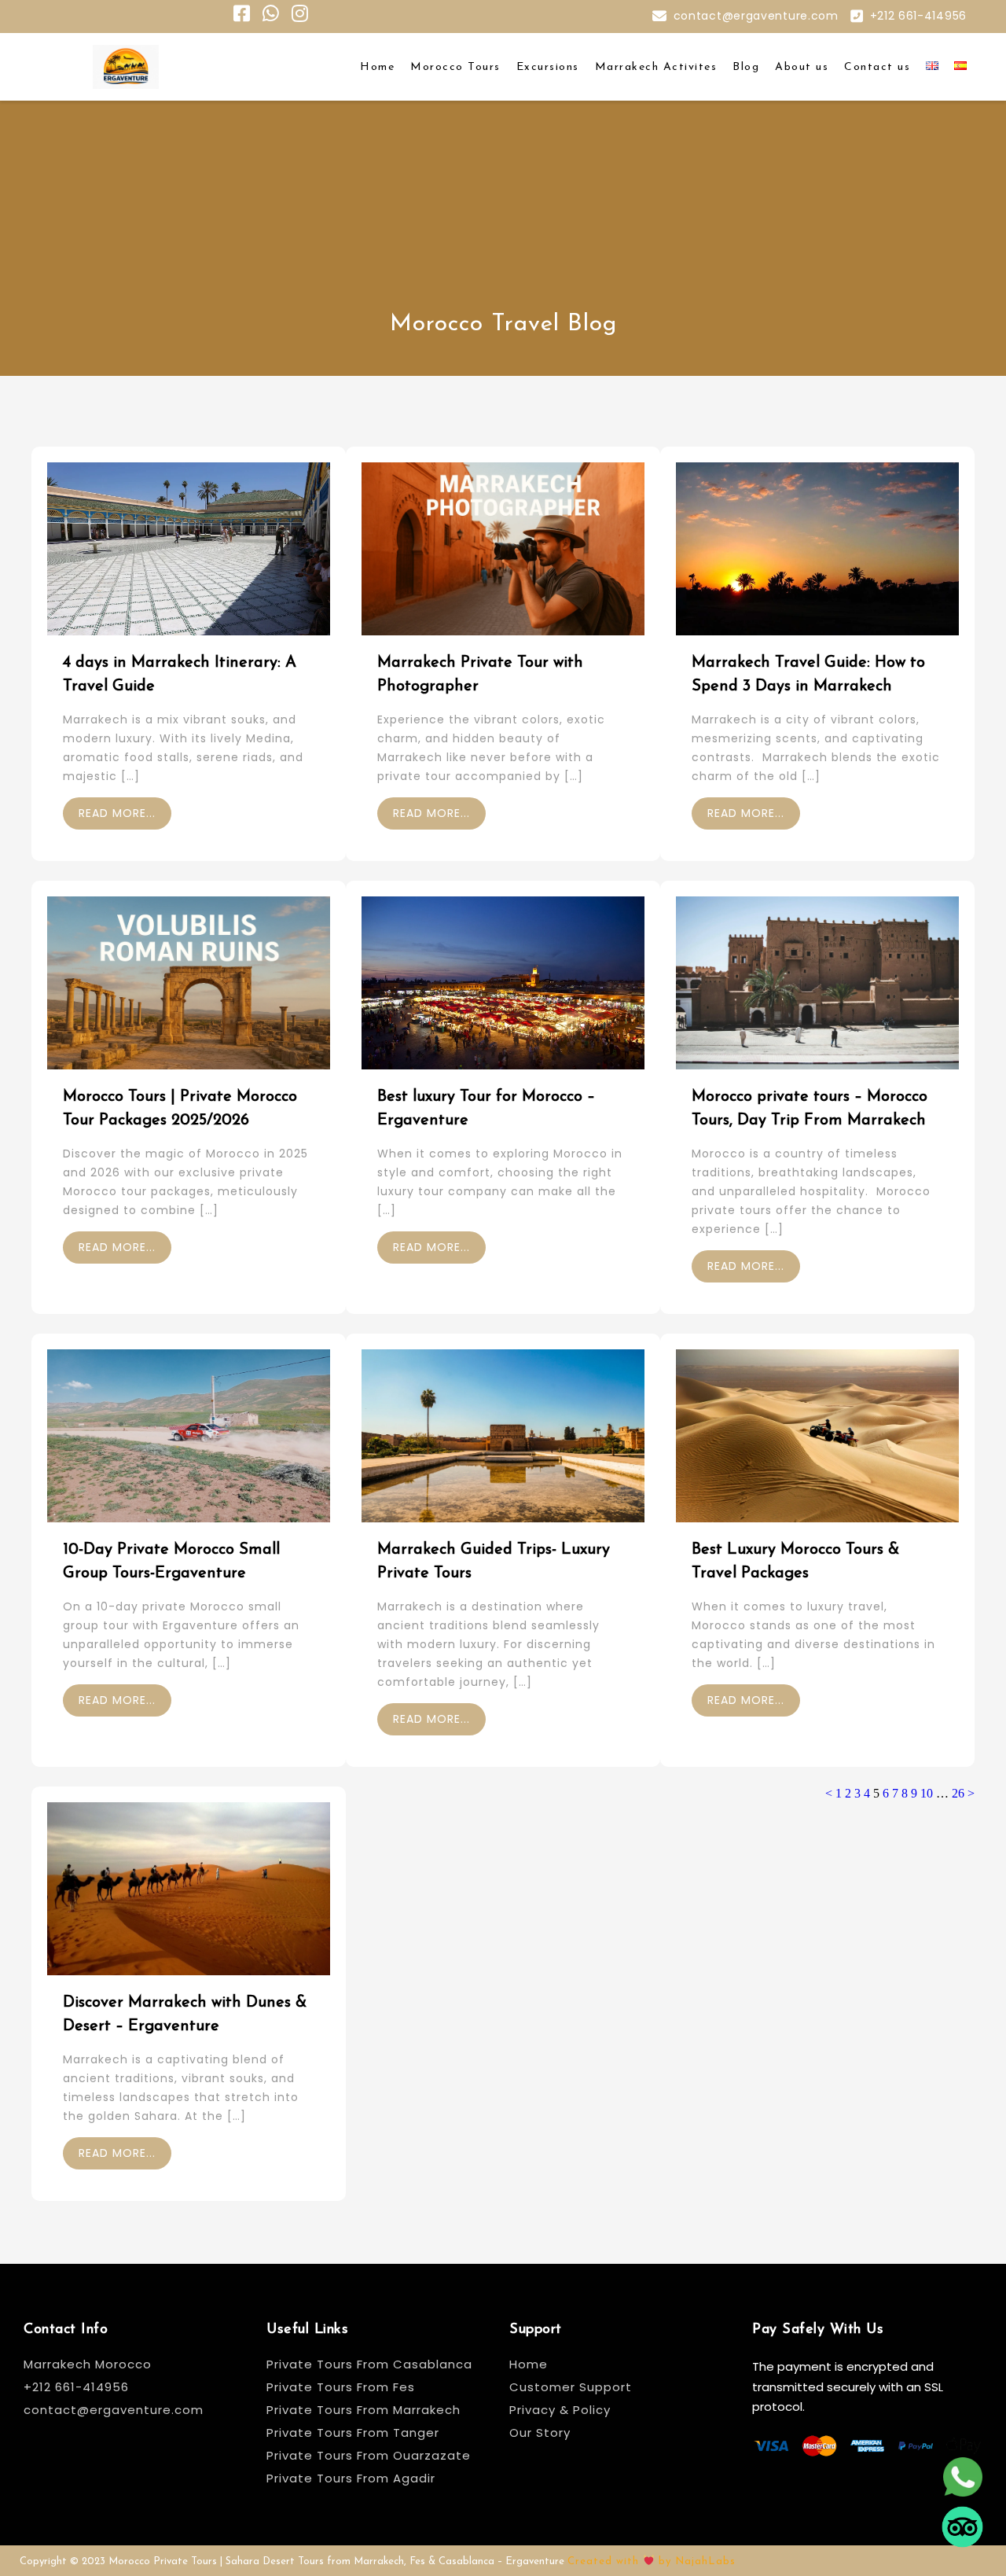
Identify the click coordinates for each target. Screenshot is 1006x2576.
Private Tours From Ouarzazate (369, 2455)
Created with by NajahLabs (652, 2561)
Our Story (540, 2432)
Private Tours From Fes (341, 2387)
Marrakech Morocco (88, 2364)
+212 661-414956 (919, 16)
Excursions (548, 67)
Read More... (117, 813)
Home (377, 67)
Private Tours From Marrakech (363, 2410)
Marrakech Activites (656, 67)
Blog (746, 67)
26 (958, 1793)
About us (802, 67)
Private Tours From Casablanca (371, 2364)
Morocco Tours (455, 67)
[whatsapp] (962, 2482)
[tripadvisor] (962, 2532)
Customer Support (571, 2387)
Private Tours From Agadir (351, 2478)
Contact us (877, 67)
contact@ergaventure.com (756, 16)
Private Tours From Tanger (353, 2432)
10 (927, 1793)
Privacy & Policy (560, 2410)
